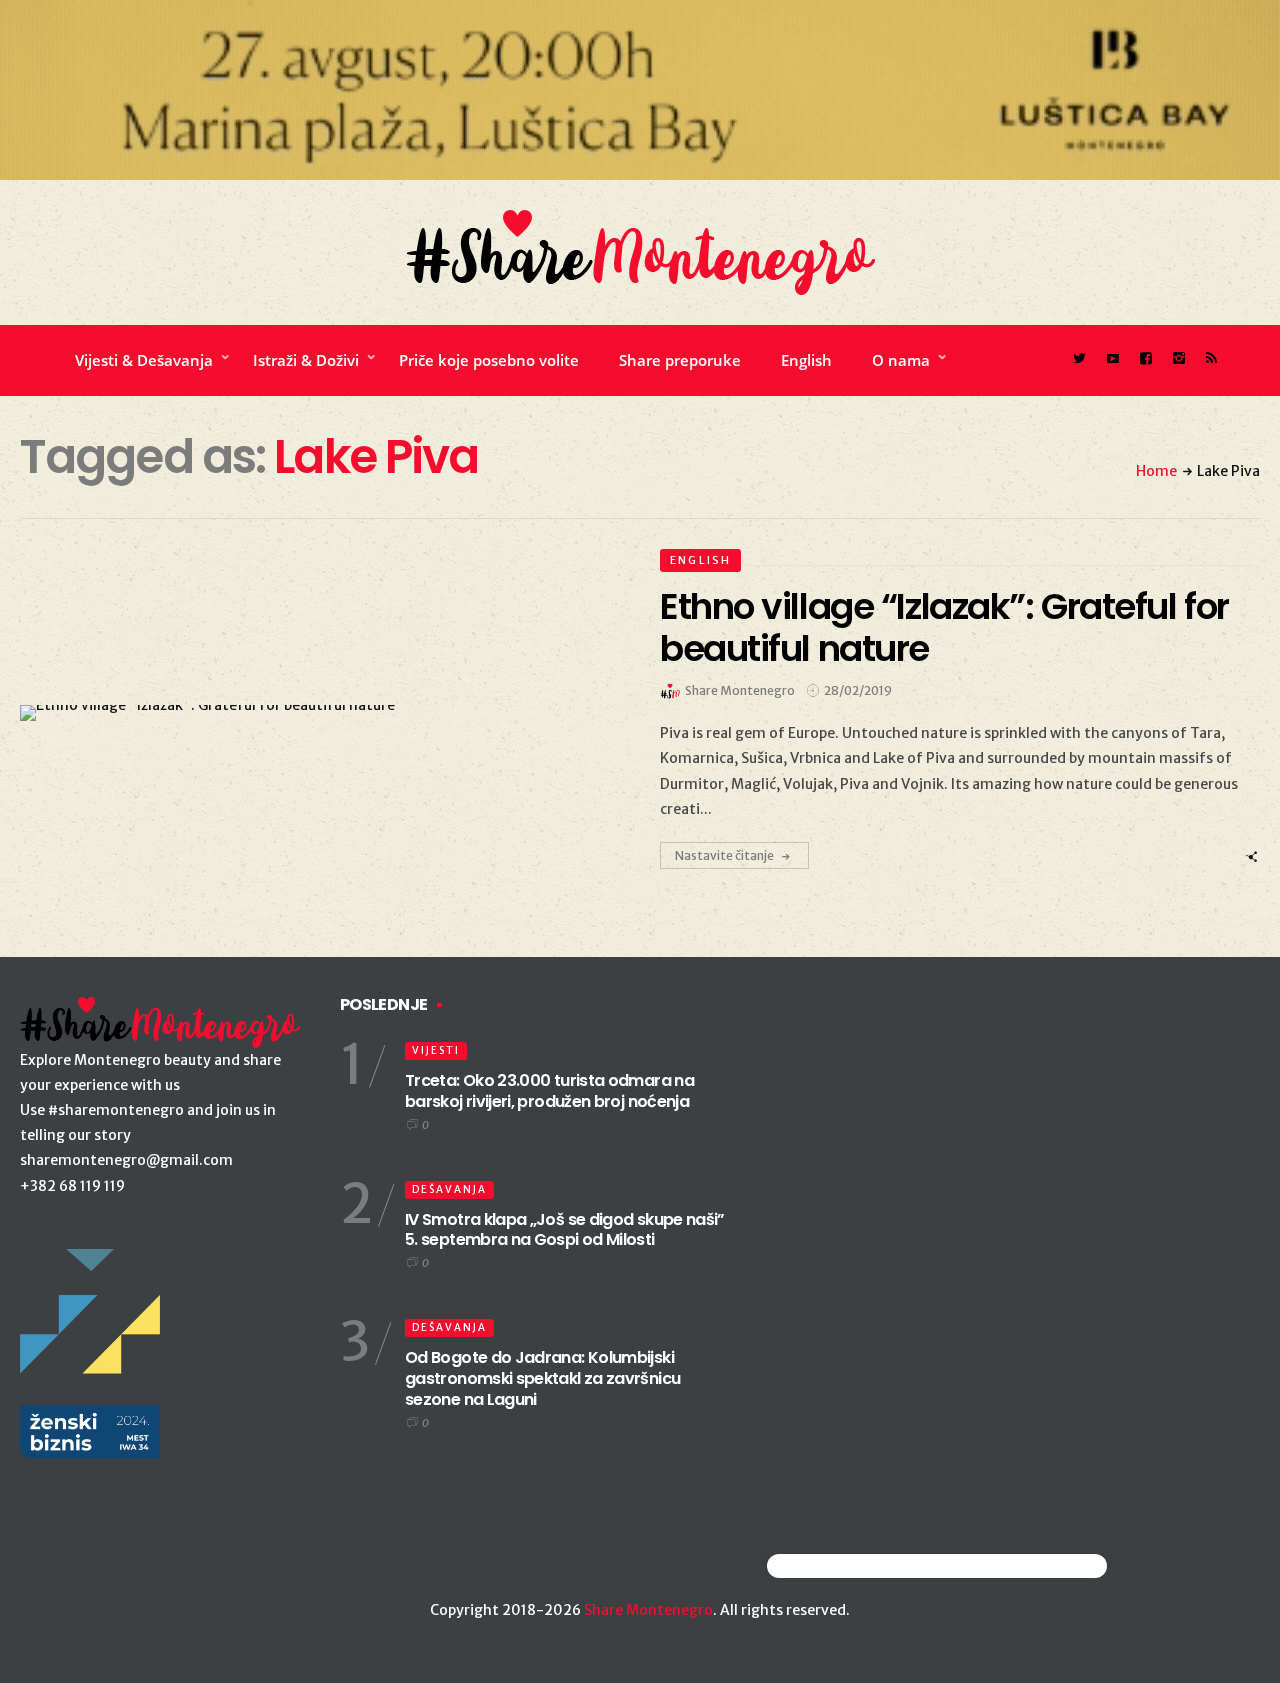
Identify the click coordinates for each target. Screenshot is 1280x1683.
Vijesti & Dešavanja (144, 360)
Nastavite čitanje (724, 855)
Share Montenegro (648, 1610)
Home (1156, 471)
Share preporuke (680, 360)
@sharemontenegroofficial (854, 1565)
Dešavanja (449, 1189)
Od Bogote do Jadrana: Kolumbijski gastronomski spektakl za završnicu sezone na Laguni (542, 1378)
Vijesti (436, 1050)
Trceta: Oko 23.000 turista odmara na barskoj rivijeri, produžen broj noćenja (549, 1091)
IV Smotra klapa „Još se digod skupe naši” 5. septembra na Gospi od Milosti (565, 1230)
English (806, 360)
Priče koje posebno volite (489, 360)
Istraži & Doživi (306, 360)
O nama (901, 360)
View (308, 713)
